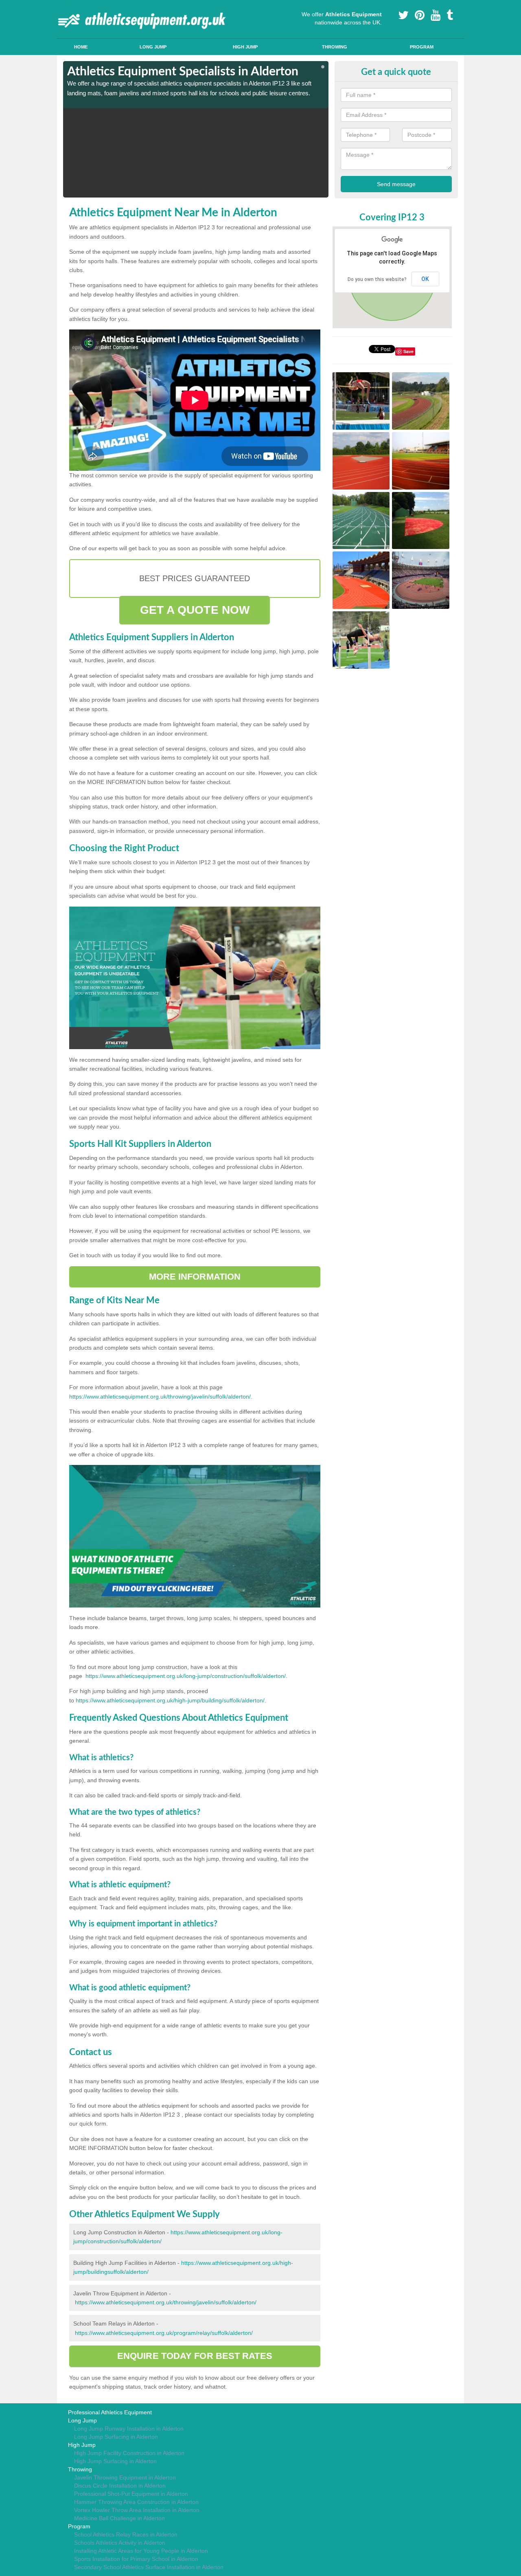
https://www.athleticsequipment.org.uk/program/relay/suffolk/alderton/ (164, 2333)
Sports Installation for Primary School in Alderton (136, 2559)
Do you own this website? (377, 279)
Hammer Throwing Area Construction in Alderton (136, 2502)
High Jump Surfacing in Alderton (115, 2461)
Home (81, 47)
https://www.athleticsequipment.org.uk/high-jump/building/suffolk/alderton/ (170, 1700)
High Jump (245, 47)
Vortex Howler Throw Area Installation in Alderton (137, 2510)
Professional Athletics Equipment (110, 2412)
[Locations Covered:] (67, 7)
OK (425, 279)
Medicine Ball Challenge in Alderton (119, 2518)
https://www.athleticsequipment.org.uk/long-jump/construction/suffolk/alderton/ (186, 1676)
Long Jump (153, 47)
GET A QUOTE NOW (195, 610)
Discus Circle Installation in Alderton (120, 2486)
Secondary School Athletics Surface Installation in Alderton (149, 2567)
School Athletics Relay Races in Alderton (126, 2534)
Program (422, 47)
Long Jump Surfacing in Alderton (116, 2437)
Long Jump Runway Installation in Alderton (129, 2429)
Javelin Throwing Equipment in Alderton (125, 2477)
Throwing (335, 47)
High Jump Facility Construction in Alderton (129, 2453)
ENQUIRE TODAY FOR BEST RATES (195, 2356)
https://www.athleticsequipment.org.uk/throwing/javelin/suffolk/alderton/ (160, 1397)
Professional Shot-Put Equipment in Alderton (131, 2494)
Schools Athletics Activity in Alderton (120, 2543)
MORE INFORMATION (195, 1277)
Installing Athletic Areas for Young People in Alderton (141, 2551)
